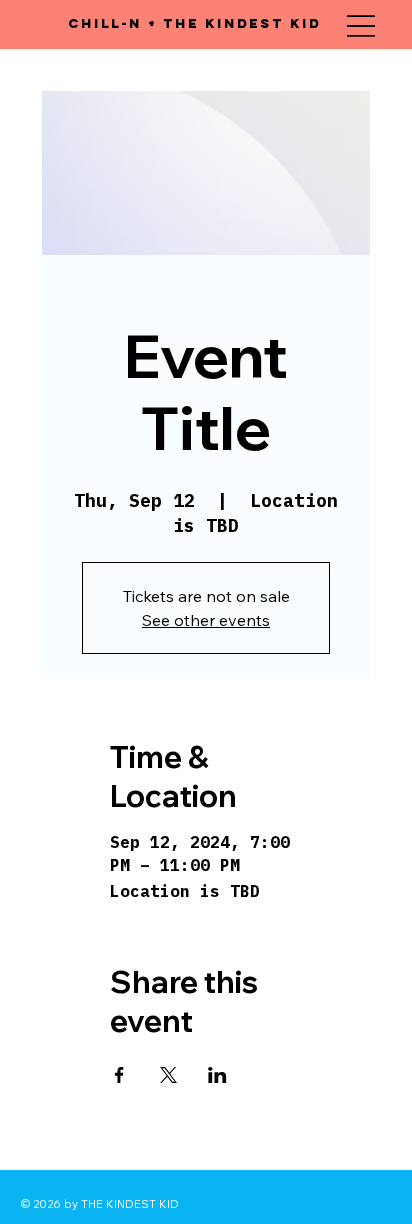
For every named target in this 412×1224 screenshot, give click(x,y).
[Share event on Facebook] (119, 1075)
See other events (206, 620)
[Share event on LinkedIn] (217, 1075)
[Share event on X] (168, 1075)
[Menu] (361, 26)
